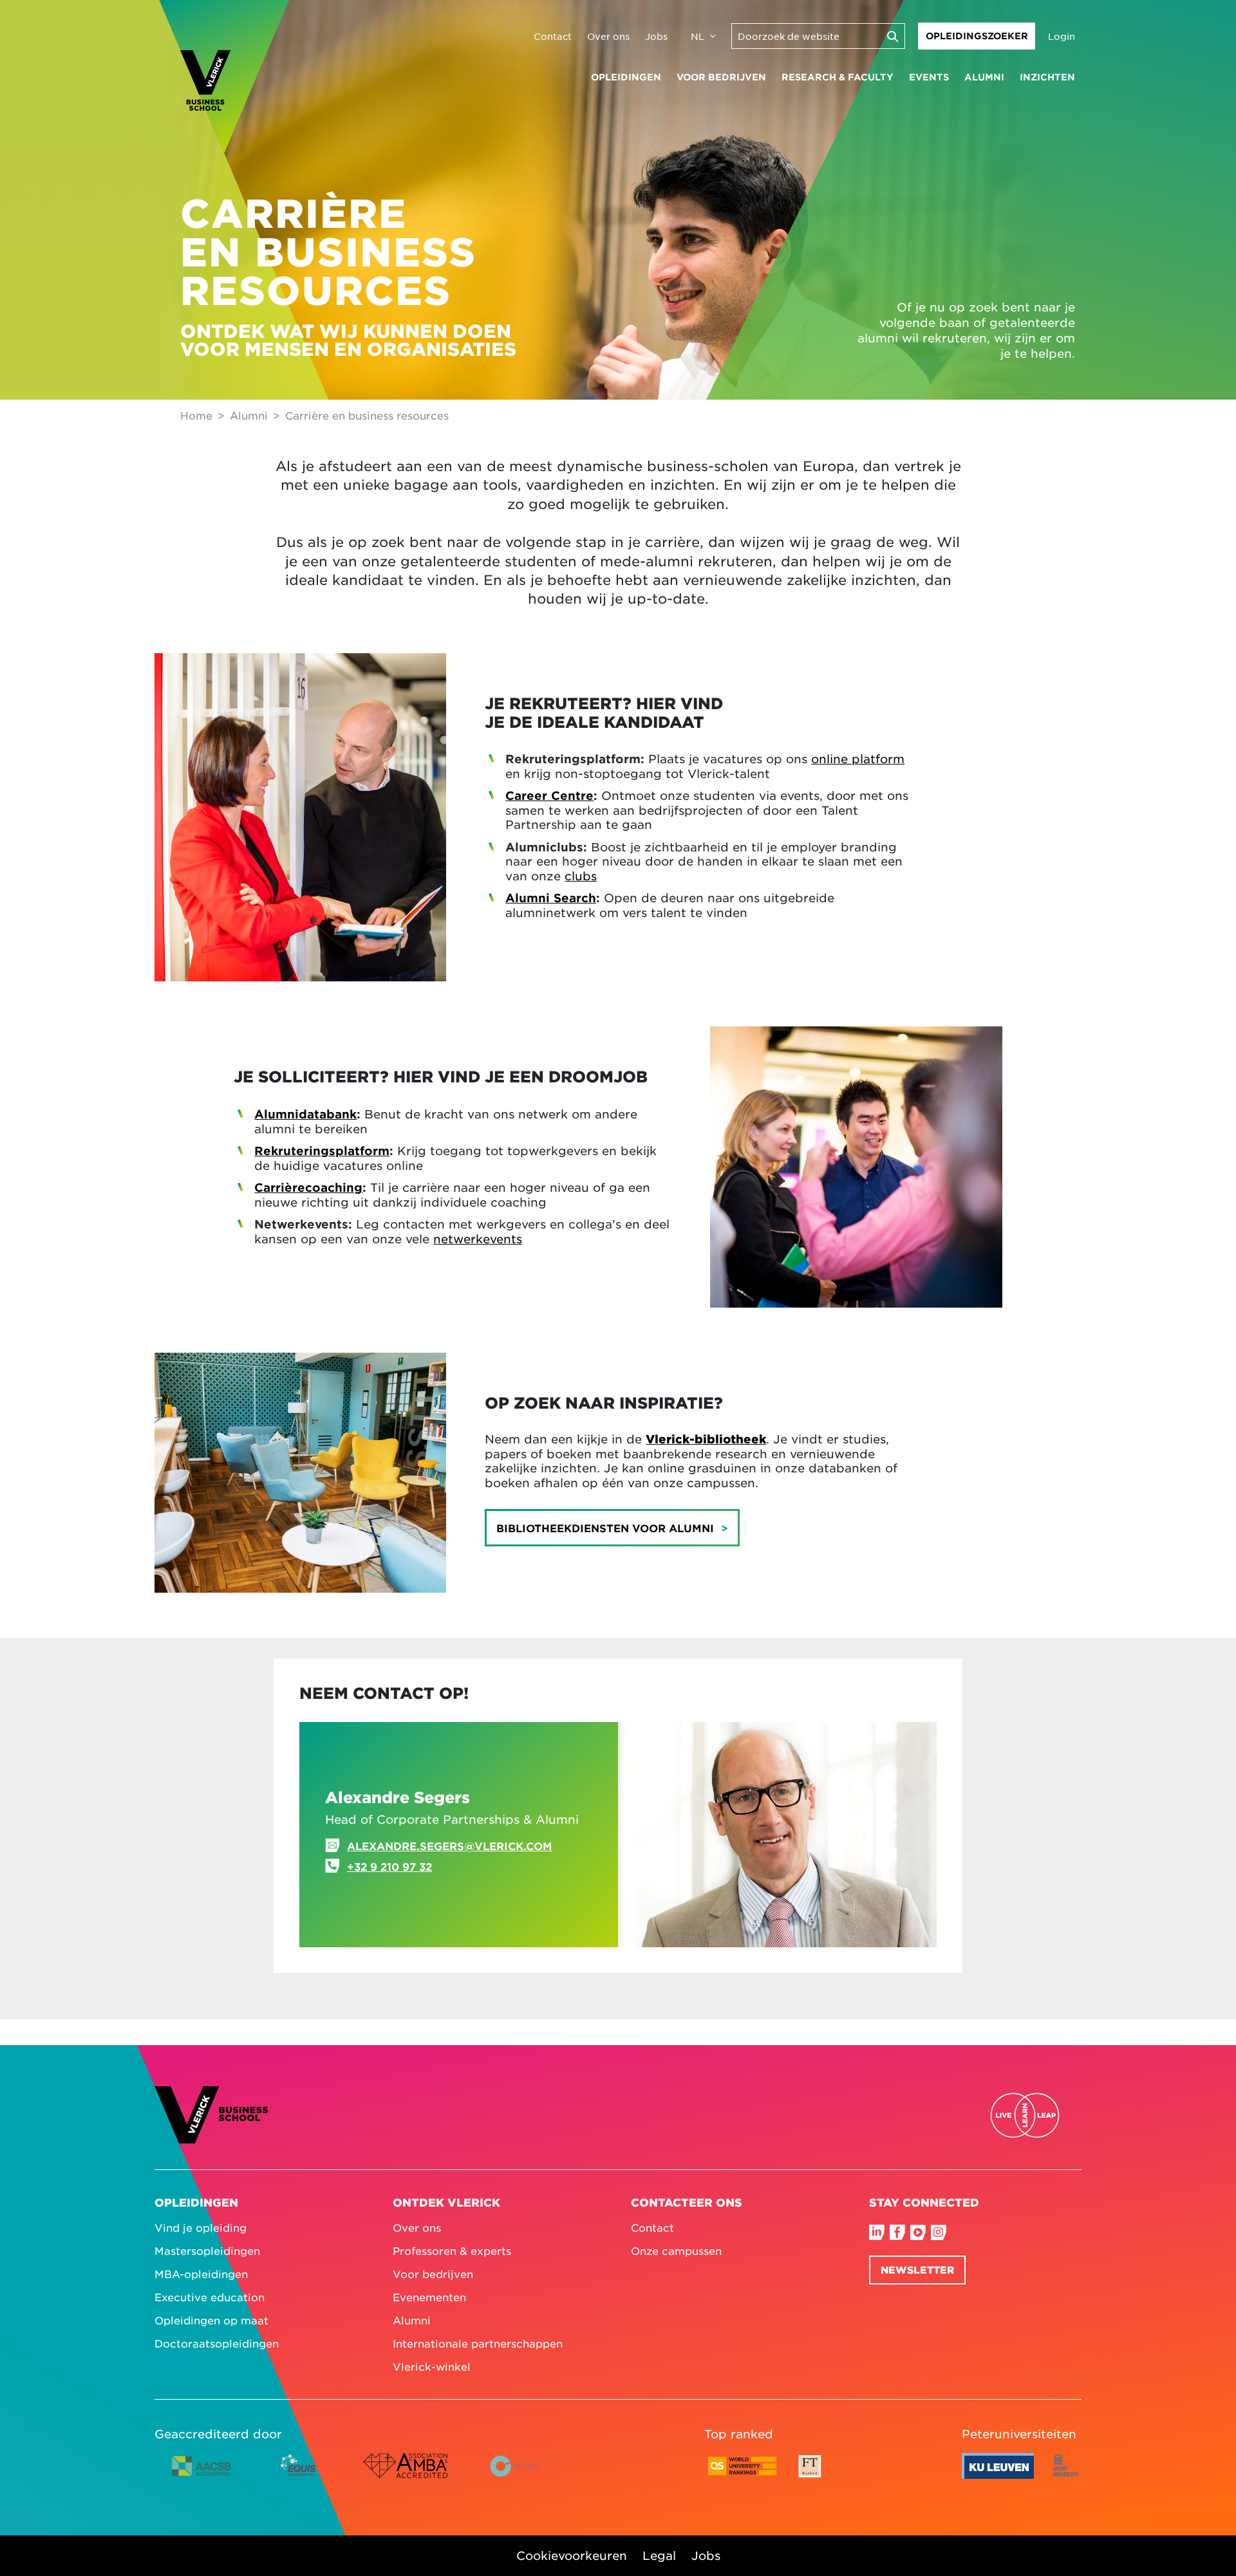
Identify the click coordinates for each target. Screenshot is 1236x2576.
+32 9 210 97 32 (389, 1866)
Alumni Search (551, 898)
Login (1062, 36)
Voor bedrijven (721, 77)
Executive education (210, 2297)
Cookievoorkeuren (572, 2555)
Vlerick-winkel (432, 2366)
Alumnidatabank (305, 1114)
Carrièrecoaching (308, 1187)
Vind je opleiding (201, 2227)
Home (196, 415)
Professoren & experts (452, 2250)
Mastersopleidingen (207, 2250)
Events (929, 77)
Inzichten (1047, 77)
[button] (612, 1528)
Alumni (984, 77)
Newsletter (917, 2269)
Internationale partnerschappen (478, 2343)
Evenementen (429, 2297)
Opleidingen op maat (211, 2320)
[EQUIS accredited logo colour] (299, 2476)
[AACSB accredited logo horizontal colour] (201, 2476)
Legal (659, 2555)
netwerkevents (478, 1239)
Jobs (656, 36)
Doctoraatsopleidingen (217, 2343)
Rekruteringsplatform (322, 1151)
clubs (581, 876)
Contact (553, 36)
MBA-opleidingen (201, 2274)
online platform (858, 759)
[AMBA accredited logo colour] (405, 2476)
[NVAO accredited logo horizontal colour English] (521, 2476)
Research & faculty (838, 77)
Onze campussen (676, 2250)
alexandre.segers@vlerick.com (450, 1846)
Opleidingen (626, 77)
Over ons (608, 36)
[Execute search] (892, 36)
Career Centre (549, 795)
